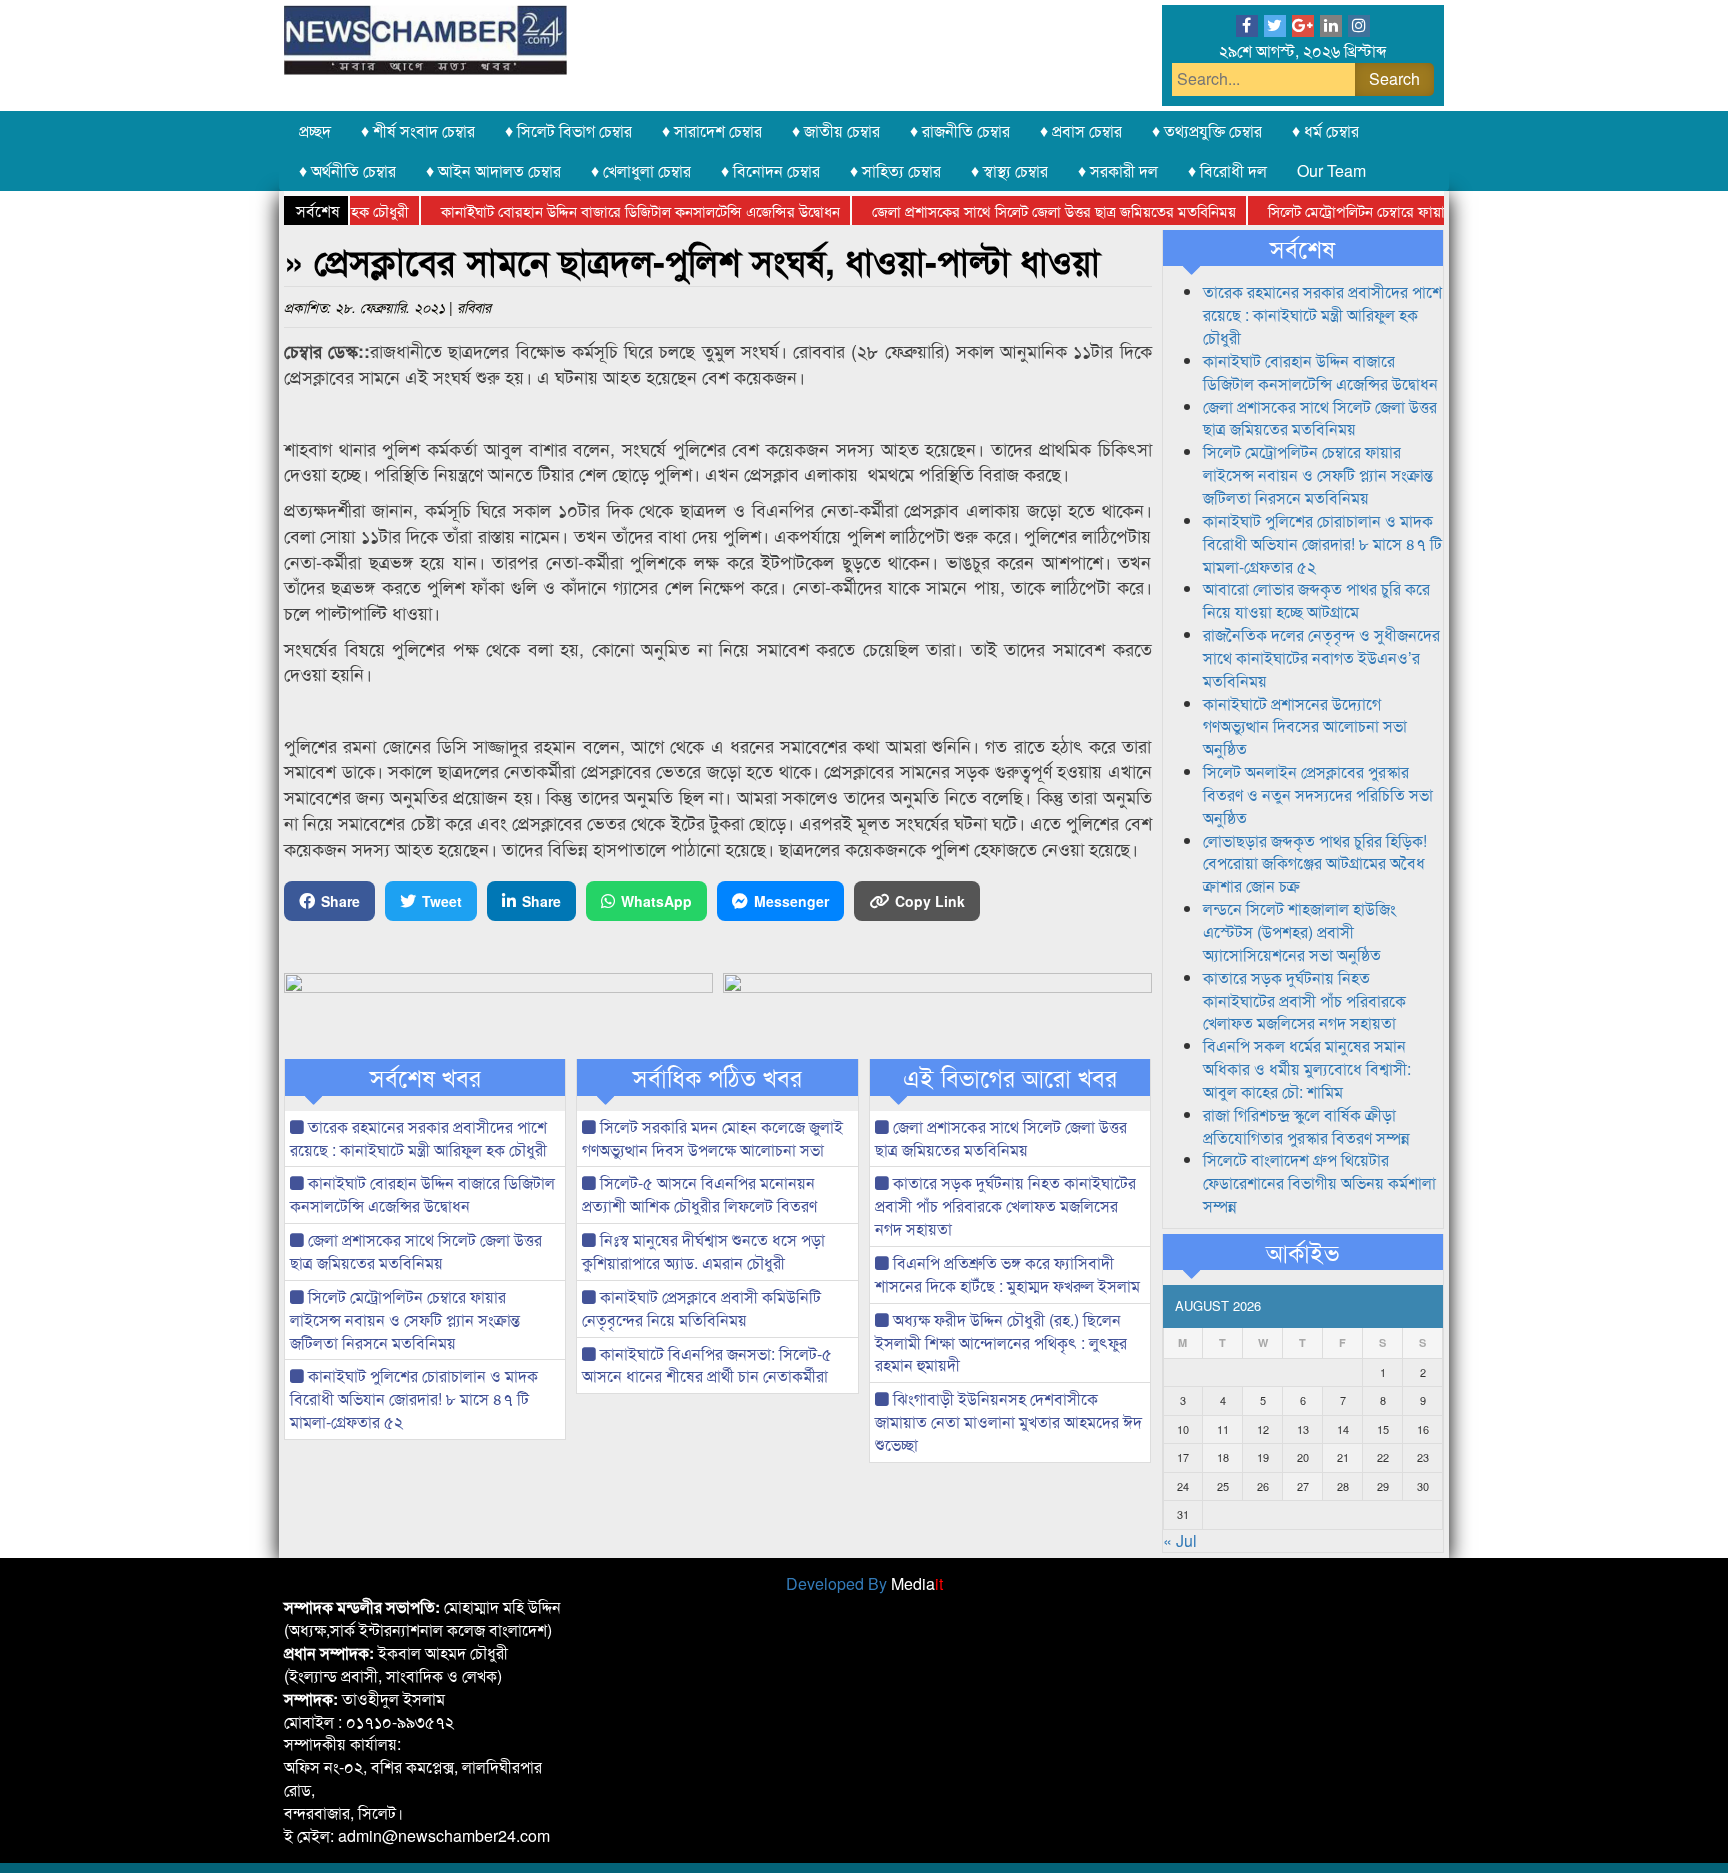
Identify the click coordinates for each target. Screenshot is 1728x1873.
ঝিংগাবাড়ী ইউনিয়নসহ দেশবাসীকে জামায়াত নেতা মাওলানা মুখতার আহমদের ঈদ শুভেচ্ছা (1008, 1421)
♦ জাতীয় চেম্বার (836, 130)
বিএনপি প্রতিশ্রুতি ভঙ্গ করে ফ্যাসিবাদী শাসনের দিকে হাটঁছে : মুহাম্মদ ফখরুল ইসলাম (1007, 1274)
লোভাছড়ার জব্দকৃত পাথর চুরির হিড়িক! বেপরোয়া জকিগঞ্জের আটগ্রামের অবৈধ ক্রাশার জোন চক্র (1315, 863)
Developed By (864, 1583)
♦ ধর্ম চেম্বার (1325, 130)
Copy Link (930, 901)
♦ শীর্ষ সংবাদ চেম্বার (418, 130)
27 (1303, 1486)
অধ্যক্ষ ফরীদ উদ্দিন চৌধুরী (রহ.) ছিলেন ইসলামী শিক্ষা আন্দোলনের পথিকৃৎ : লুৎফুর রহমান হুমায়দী (1001, 1342)
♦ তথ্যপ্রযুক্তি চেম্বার (1207, 130)
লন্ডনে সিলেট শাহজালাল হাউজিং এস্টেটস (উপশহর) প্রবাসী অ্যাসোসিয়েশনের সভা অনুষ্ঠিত (1299, 931)
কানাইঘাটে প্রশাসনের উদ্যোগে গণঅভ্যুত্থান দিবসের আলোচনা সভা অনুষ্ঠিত (1305, 726)
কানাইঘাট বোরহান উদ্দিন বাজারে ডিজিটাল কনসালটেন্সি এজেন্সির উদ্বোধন (608, 210)
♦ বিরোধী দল (1227, 170)
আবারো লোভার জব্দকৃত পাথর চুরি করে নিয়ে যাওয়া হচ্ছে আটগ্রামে (1316, 600)
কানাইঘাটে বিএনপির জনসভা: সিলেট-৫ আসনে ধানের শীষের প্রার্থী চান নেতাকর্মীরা (707, 1365)
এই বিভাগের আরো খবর (1010, 1077)
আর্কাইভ (1302, 1252)
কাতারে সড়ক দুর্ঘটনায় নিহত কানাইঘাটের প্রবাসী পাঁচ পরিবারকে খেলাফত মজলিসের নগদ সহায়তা (1005, 1205)
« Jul (1180, 1540)
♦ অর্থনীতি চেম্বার (347, 170)
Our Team (1331, 170)
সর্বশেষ (1302, 248)
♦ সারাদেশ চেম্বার (712, 130)
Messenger (791, 901)
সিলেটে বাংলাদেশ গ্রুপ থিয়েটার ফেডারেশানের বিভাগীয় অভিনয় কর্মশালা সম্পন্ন (1319, 1182)
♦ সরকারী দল (1118, 170)
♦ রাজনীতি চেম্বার (960, 130)
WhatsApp (656, 901)
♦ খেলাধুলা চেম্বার (641, 170)
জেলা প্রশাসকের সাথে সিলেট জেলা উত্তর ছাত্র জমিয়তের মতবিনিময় (1022, 210)
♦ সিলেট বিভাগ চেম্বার (568, 130)
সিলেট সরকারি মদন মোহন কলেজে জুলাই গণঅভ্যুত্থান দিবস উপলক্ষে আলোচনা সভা (712, 1138)
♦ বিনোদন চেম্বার (770, 170)
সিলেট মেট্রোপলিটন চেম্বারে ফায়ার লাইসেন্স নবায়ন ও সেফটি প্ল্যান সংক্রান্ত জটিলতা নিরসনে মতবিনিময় (405, 1319)
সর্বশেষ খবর (425, 1077)
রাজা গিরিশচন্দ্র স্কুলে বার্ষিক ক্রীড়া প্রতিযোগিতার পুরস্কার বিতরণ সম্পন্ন (1306, 1126)
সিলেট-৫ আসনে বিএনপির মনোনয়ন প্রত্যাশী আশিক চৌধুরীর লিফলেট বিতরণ (699, 1194)
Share (340, 901)
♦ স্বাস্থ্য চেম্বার (1009, 170)
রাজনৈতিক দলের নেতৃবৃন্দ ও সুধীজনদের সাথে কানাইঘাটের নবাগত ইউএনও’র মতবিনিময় (1321, 657)
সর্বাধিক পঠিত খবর (717, 1077)
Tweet (442, 901)
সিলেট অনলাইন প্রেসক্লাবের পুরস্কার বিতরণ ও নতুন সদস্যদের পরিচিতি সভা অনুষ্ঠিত (1318, 794)
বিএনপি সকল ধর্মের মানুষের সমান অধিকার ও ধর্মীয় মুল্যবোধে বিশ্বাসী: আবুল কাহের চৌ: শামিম (1307, 1068)
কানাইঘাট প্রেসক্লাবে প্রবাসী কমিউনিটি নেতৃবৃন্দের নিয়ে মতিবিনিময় (701, 1308)
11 (1223, 1429)
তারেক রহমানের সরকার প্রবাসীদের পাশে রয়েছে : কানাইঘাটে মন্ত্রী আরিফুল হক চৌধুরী (418, 1138)
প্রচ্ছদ (315, 130)
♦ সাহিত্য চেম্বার (895, 170)
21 (1343, 1457)
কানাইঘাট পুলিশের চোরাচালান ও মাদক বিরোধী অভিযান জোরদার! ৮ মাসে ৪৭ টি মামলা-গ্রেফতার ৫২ (414, 1398)
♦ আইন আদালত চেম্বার (493, 170)
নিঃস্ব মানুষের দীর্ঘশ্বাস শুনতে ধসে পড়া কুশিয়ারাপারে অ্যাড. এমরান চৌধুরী (703, 1251)
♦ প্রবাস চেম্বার (1081, 130)
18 (1223, 1457)
